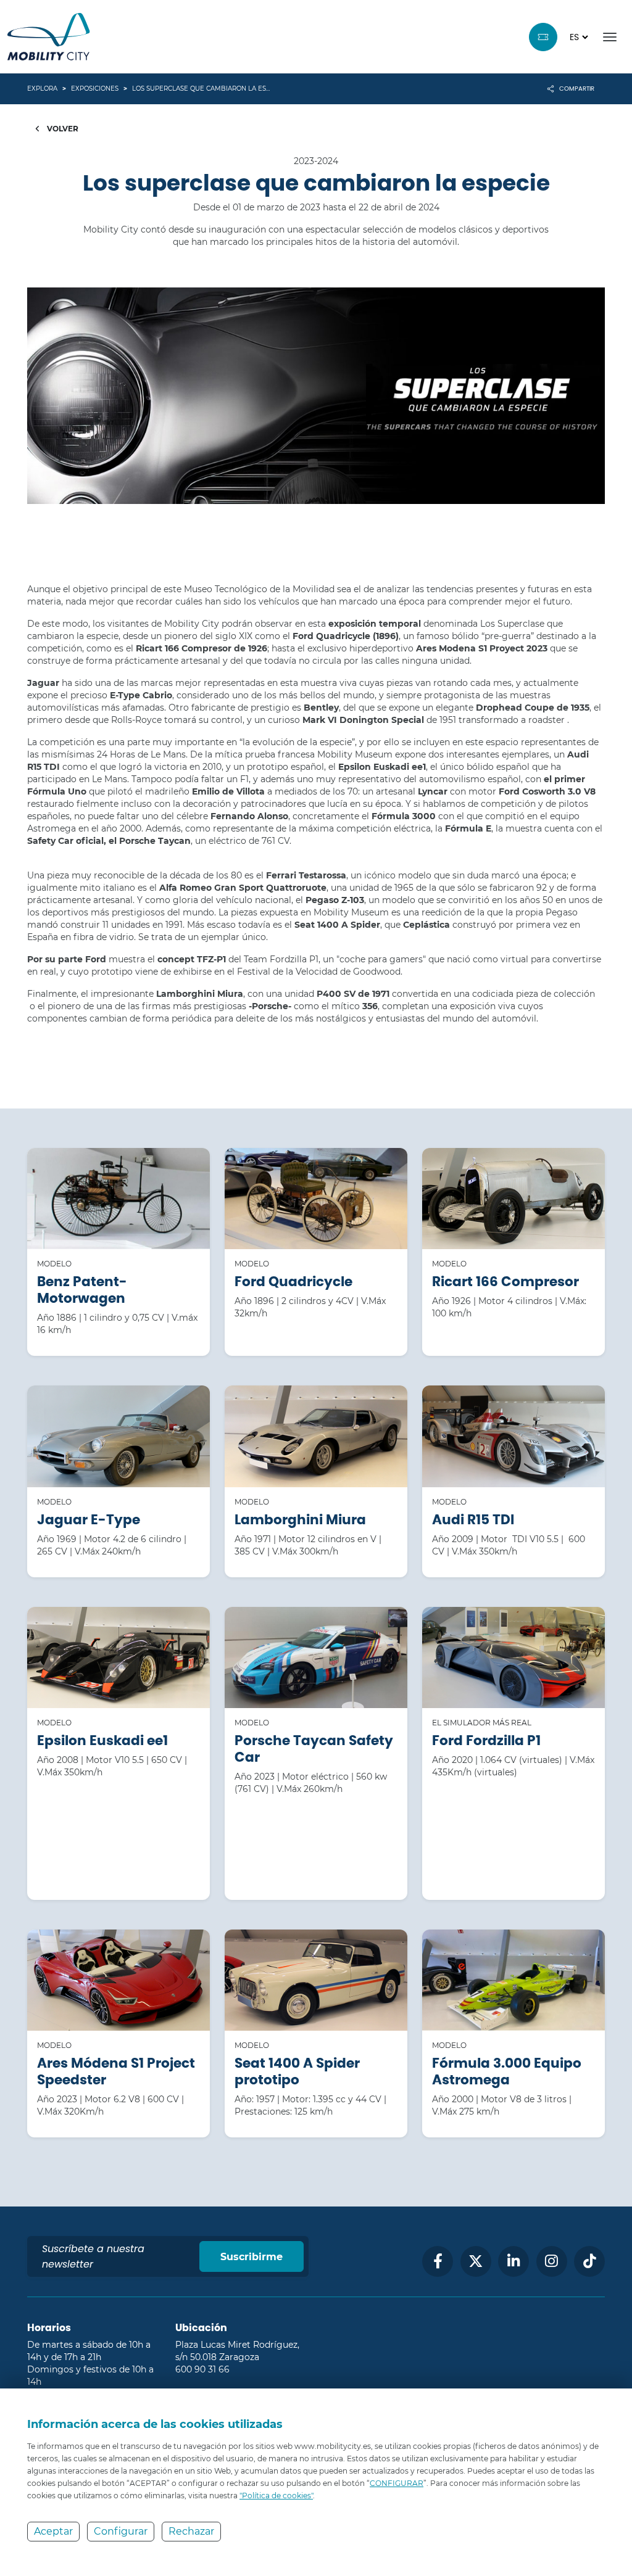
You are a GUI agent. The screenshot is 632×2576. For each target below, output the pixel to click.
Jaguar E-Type (89, 1520)
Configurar (121, 2531)
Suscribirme (252, 2257)
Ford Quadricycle (293, 1282)
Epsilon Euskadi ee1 (102, 1740)
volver (62, 129)
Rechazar (191, 2531)
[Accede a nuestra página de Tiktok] (589, 2261)
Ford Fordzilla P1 (486, 1740)
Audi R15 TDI (473, 1520)
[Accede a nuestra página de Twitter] (476, 2261)
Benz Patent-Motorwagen (82, 1290)
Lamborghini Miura (300, 1520)
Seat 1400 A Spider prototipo (297, 2071)
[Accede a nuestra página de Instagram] (552, 2261)
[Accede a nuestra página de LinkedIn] (513, 2261)
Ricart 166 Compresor (505, 1282)
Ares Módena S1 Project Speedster (116, 2071)
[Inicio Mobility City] (49, 37)
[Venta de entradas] (543, 37)
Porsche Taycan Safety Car (314, 1749)
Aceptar (53, 2531)
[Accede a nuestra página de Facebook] (438, 2261)
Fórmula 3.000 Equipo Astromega (507, 2071)
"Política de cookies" (276, 2495)
